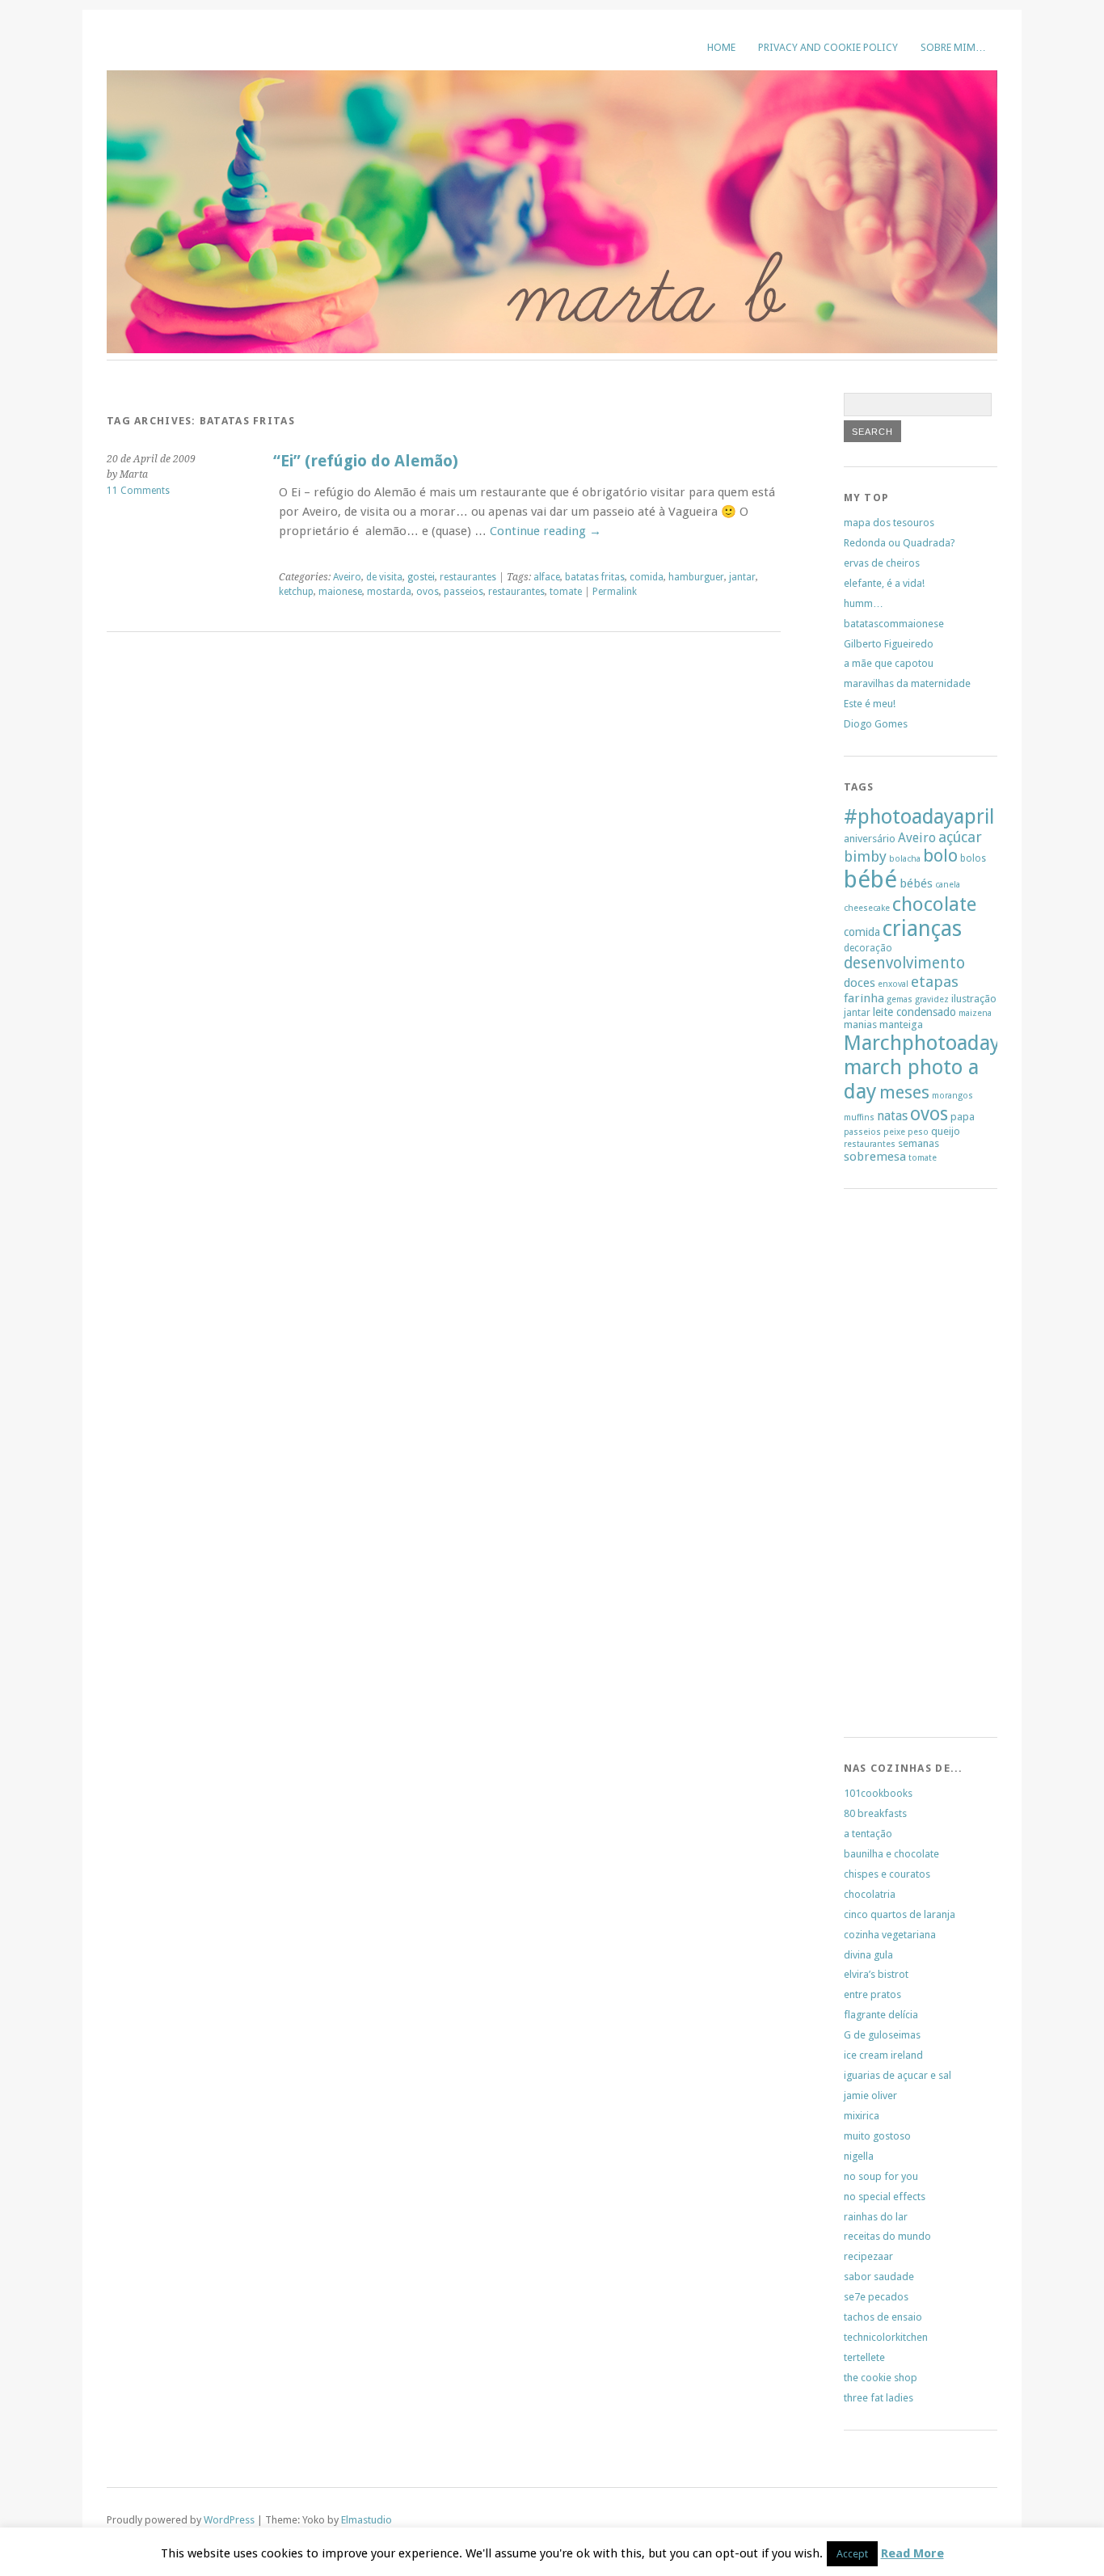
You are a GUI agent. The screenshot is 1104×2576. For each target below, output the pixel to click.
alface (547, 577)
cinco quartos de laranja (900, 1914)
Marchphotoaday (922, 1043)
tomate (566, 592)
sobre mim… (953, 47)
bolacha (905, 859)
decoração (868, 948)
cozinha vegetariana (890, 1935)
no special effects (885, 2197)
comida (647, 577)
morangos (952, 1096)
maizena (975, 1013)
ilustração (974, 999)
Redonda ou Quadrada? (900, 543)
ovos (428, 592)
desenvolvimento (904, 963)
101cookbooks (878, 1793)
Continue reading (546, 531)
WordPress (229, 2520)
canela (948, 885)
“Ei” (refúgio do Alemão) (366, 461)
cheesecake (867, 908)
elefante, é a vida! (884, 583)
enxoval (893, 984)
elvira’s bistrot (876, 1974)
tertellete (864, 2357)
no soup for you (881, 2176)
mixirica (862, 2116)
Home (721, 47)
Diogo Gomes (876, 724)
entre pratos (872, 1994)
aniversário (870, 839)
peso (918, 1132)
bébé (870, 879)
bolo (940, 856)
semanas (919, 1143)
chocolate (934, 904)
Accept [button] (852, 2554)
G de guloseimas (882, 2035)
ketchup (296, 592)
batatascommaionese (894, 624)
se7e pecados (876, 2297)
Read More (912, 2553)
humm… (864, 603)
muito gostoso (877, 2136)
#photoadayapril (919, 817)
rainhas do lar (876, 2217)
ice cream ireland (883, 2055)
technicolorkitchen (886, 2337)
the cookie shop (881, 2378)
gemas (900, 999)
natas (892, 1116)
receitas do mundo (887, 2236)
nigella (859, 2156)
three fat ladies (879, 2398)
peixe (894, 1132)
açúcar (960, 837)
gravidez (932, 999)
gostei (421, 577)
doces (860, 983)
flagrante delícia (881, 2015)
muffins (859, 1117)
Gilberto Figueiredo (889, 644)
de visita (384, 577)
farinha (864, 998)
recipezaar (868, 2256)
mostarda (389, 592)
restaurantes (468, 577)
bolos (973, 858)
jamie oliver (870, 2095)
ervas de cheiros (882, 563)
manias (860, 1024)
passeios (464, 592)
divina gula (868, 1955)
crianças (922, 929)
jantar (742, 577)
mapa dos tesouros (889, 523)
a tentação (868, 1834)
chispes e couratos (887, 1874)
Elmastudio (367, 2520)
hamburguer (696, 577)
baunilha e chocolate (891, 1854)
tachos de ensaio (883, 2317)
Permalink (615, 592)
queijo (946, 1131)
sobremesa (875, 1157)
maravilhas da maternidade (907, 683)
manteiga (901, 1024)
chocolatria (870, 1894)
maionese (340, 592)
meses (904, 1092)
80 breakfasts (875, 1813)
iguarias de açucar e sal (898, 2075)
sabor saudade (879, 2277)
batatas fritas (595, 577)
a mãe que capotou (889, 663)
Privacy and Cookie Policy (828, 47)
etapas (935, 982)
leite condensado (914, 1012)
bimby (865, 856)
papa (963, 1117)
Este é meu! (870, 704)
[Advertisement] (892, 1468)
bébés (916, 883)
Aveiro (347, 577)
